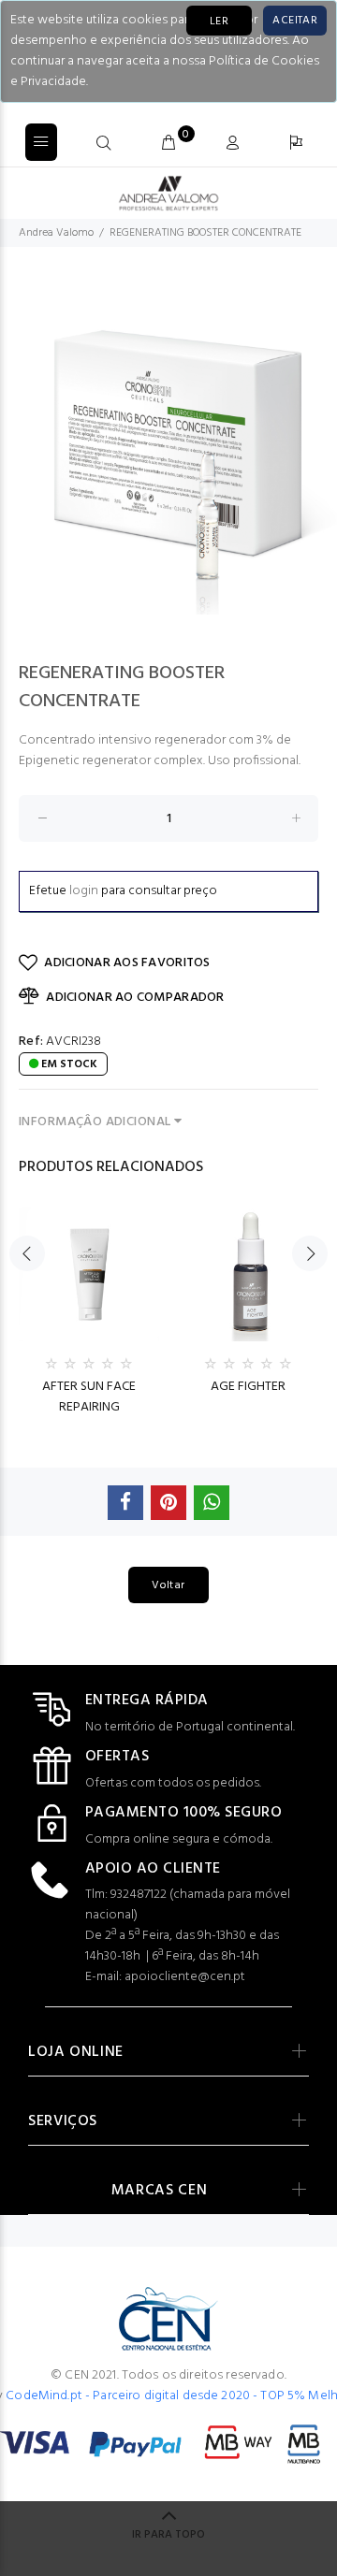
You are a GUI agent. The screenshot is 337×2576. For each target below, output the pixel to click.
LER (219, 22)
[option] (168, 446)
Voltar (168, 1585)
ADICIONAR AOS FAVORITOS (127, 963)
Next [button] (310, 1253)
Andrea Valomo (56, 233)
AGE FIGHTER (248, 1387)
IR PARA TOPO (168, 2535)
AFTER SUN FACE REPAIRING (89, 1397)
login (84, 891)
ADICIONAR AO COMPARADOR (135, 998)
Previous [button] (27, 1253)
